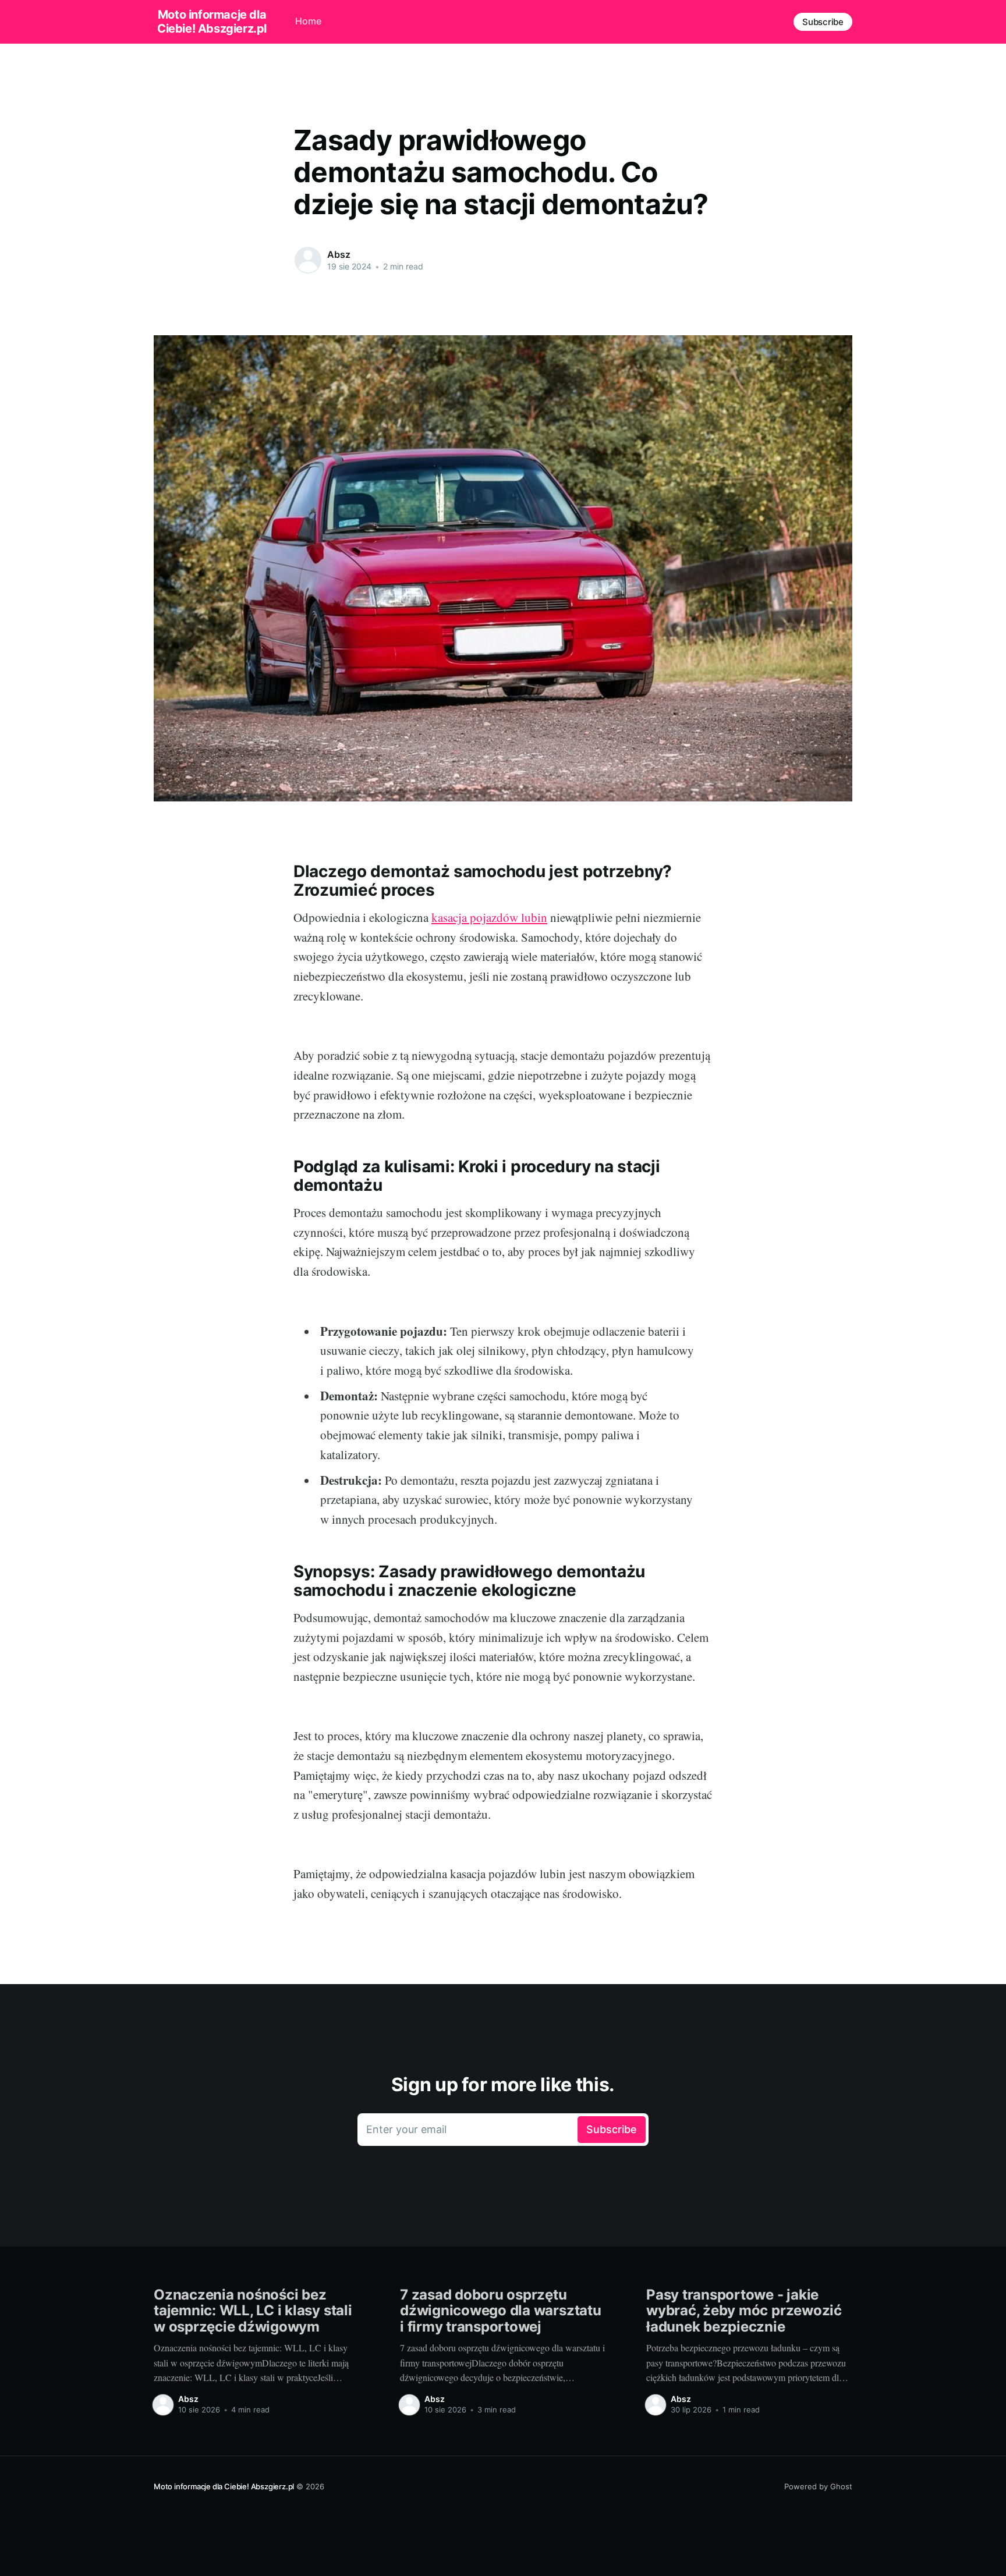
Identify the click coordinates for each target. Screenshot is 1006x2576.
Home (308, 21)
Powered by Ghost (818, 2486)
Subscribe (823, 22)
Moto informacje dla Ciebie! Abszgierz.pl (212, 22)
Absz (339, 254)
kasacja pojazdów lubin (489, 917)
